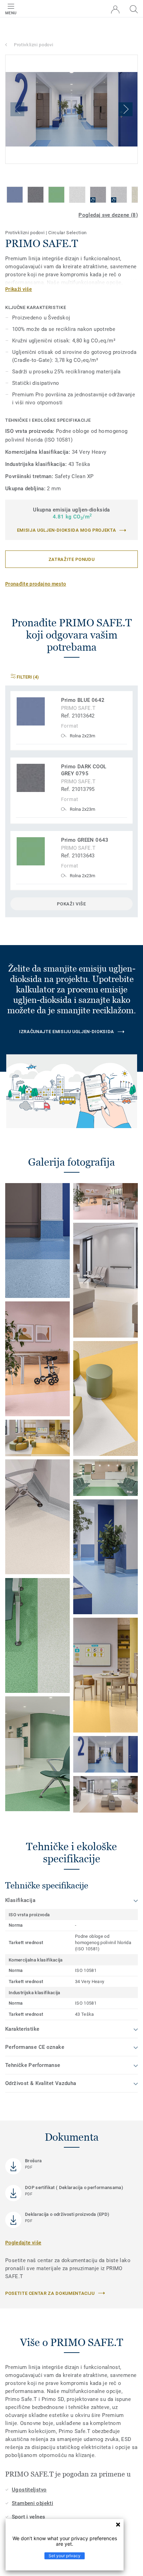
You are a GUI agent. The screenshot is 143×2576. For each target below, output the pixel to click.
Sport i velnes (28, 2517)
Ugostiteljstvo (29, 2490)
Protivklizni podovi (33, 45)
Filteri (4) (27, 677)
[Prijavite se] (115, 10)
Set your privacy (65, 2556)
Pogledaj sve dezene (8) (108, 215)
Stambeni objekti (32, 2503)
